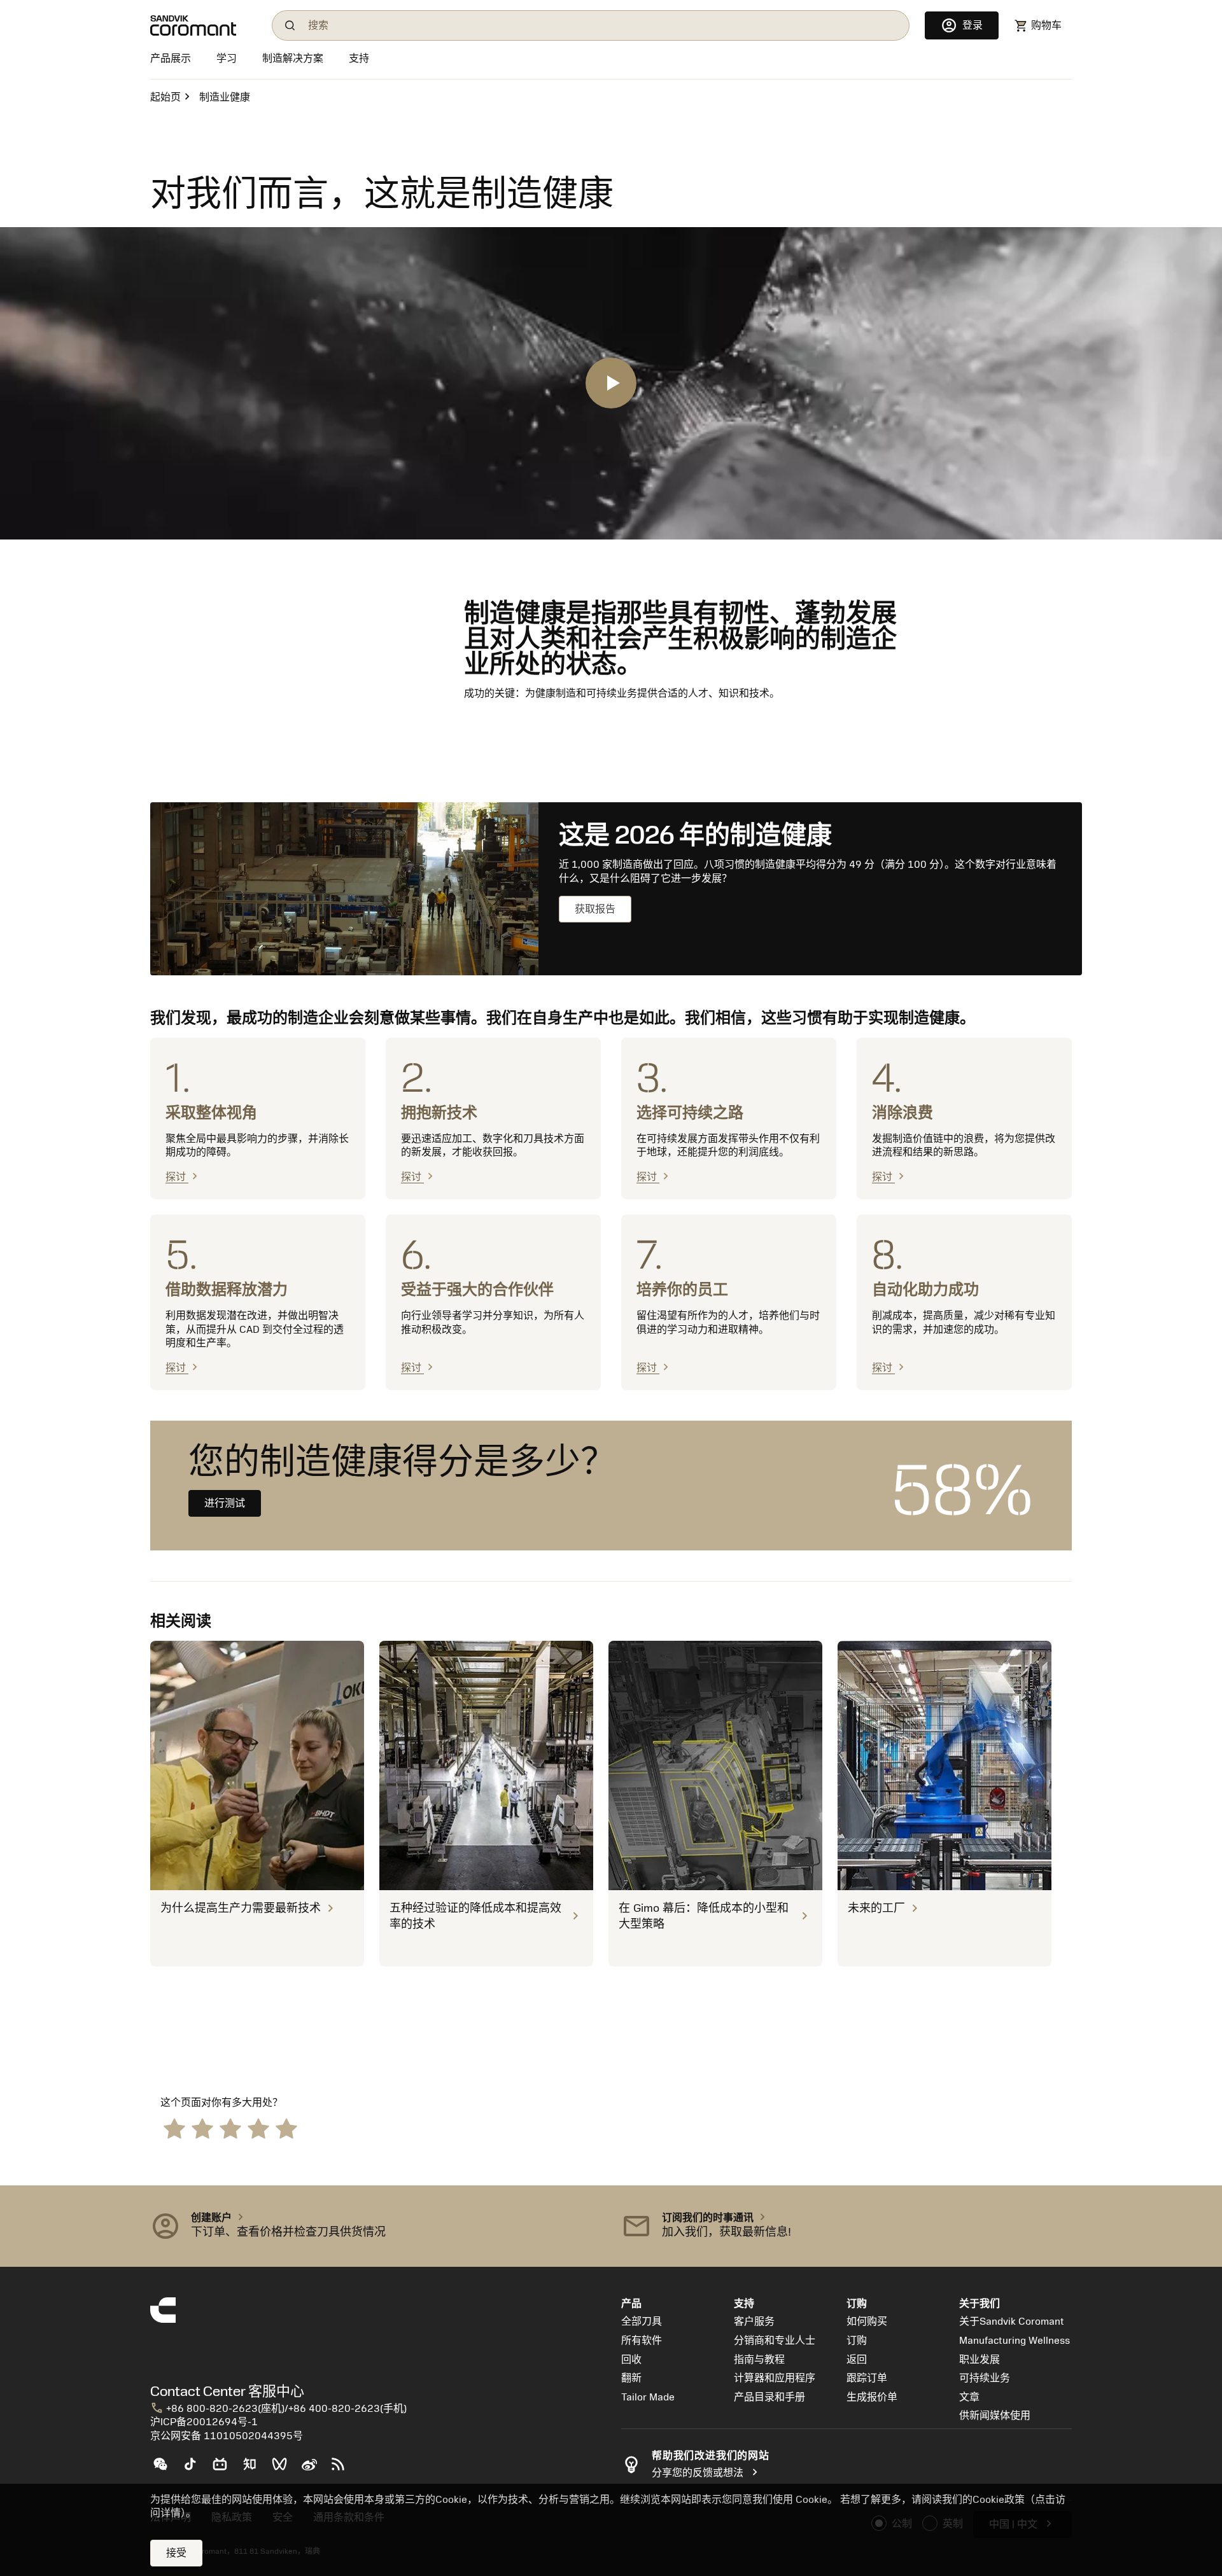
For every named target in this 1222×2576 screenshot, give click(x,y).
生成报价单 (872, 2397)
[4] (258, 2128)
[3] (230, 2128)
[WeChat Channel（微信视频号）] (285, 2469)
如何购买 (867, 2322)
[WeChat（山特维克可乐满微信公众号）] (165, 2469)
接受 (176, 2553)
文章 (969, 2397)
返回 (857, 2360)
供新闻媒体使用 (995, 2416)
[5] (286, 2128)
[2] (202, 2128)
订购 (857, 2341)
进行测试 (225, 1503)
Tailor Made (648, 2397)
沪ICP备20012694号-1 (204, 2422)
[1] (174, 2128)
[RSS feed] (343, 2469)
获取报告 (595, 909)
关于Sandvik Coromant (1012, 2322)
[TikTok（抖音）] (195, 2469)
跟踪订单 (867, 2378)
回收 (631, 2360)
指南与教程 (759, 2360)
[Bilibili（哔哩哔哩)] (225, 2469)
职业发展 (980, 2360)
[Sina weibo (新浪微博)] (314, 2469)
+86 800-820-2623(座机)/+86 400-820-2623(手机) (278, 2409)
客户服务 (754, 2322)
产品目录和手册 (769, 2397)
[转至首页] (203, 25)
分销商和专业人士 (775, 2341)
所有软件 (642, 2341)
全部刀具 (642, 2322)
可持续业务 (985, 2378)
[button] (376, 2226)
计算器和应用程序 (775, 2378)
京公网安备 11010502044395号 (227, 2436)
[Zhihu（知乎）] (255, 2469)
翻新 (631, 2378)
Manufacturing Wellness (1015, 2341)
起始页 (165, 97)
